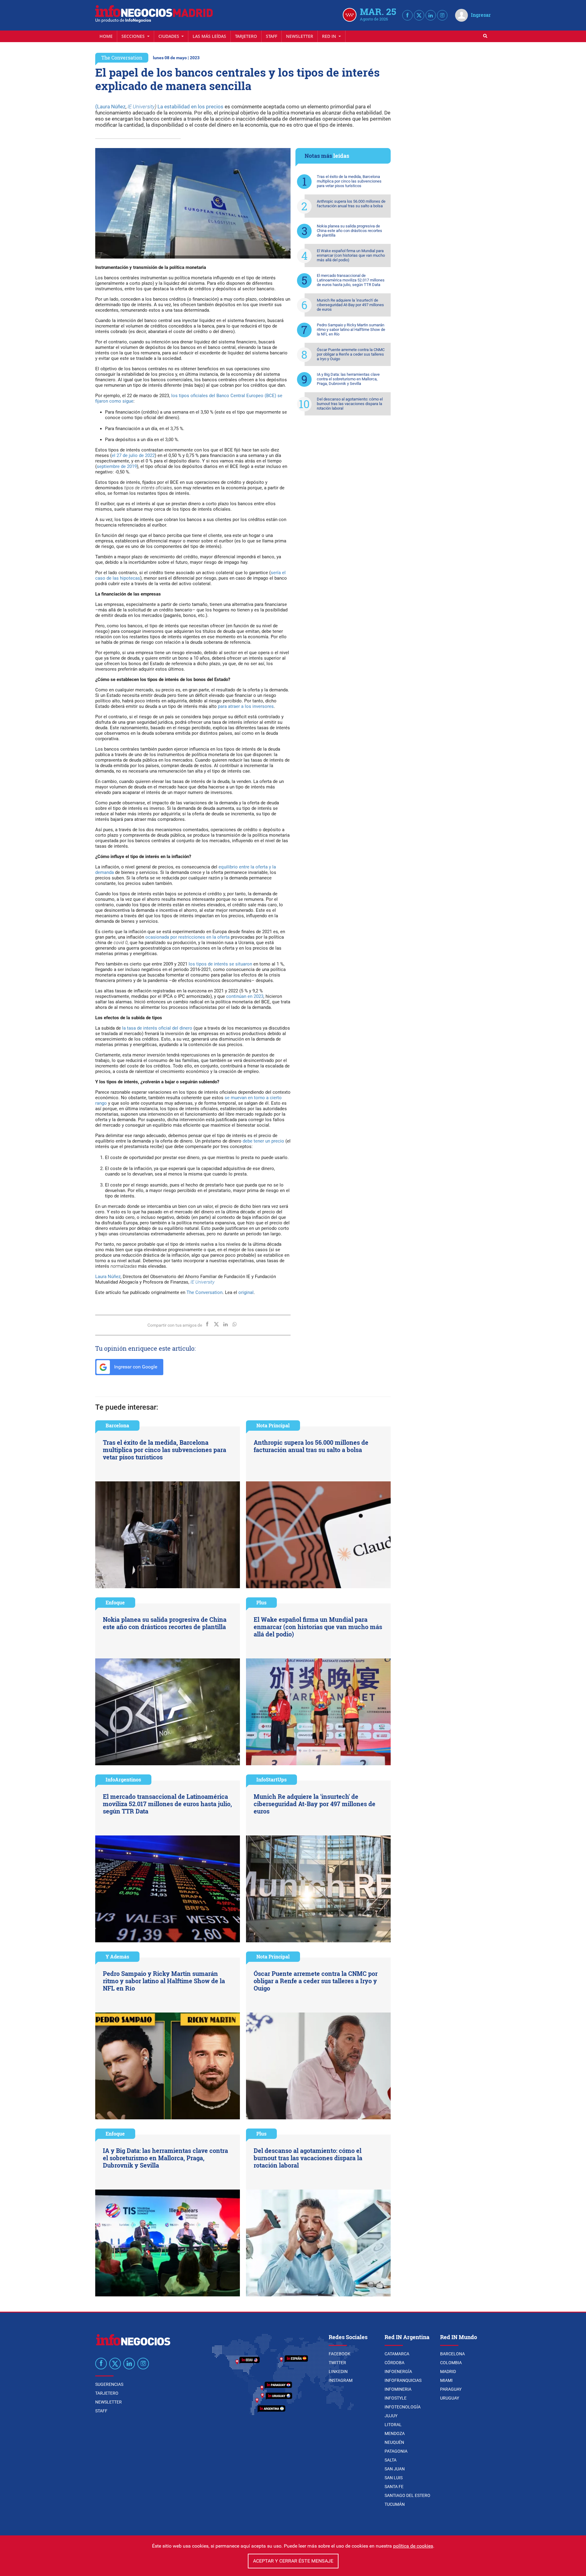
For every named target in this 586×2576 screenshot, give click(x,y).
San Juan (395, 2469)
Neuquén (394, 2442)
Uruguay (450, 2398)
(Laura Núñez (110, 107)
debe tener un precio (263, 1141)
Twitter (337, 2363)
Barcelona (117, 1425)
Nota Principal (273, 1425)
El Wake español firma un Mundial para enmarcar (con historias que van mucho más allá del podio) (351, 255)
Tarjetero (246, 36)
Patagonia (396, 2451)
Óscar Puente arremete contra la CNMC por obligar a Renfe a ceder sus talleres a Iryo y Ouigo (351, 354)
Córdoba (394, 2363)
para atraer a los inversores (246, 706)
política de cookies (413, 2546)
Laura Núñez (108, 1277)
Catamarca (397, 2354)
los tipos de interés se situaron (220, 964)
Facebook (340, 2354)
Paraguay (451, 2389)
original (246, 1292)
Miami (446, 2380)
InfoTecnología (403, 2407)
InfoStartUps (271, 1779)
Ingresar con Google (135, 1367)
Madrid (448, 2371)
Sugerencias (109, 2384)
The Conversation (122, 58)
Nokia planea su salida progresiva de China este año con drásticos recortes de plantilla (349, 231)
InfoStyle (396, 2398)
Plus (261, 1602)
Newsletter (300, 36)
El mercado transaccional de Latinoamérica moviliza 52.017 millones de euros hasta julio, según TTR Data (351, 280)
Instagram (341, 2380)
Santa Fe (394, 2487)
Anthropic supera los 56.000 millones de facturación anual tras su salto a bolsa (351, 204)
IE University (141, 107)
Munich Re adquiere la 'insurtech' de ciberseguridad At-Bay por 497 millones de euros (350, 305)
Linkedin (338, 2371)
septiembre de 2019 (117, 466)
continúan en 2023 (245, 996)
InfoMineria (398, 2389)
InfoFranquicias (403, 2380)
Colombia (451, 2363)
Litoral (393, 2425)
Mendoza (395, 2433)
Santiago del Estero (407, 2495)
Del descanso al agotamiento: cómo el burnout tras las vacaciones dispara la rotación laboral (350, 404)
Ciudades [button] (169, 36)
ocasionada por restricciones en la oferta (187, 937)
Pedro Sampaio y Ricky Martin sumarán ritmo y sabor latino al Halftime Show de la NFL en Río (351, 330)
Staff (271, 36)
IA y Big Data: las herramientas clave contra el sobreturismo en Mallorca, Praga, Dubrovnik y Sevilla (348, 379)
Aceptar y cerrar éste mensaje (293, 2561)
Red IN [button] (330, 36)
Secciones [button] (134, 36)
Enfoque (115, 1602)
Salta (391, 2460)
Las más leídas (209, 36)
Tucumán (395, 2504)
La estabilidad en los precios (190, 107)
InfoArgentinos (123, 1779)
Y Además (117, 1956)
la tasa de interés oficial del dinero (157, 1028)
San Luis (394, 2478)
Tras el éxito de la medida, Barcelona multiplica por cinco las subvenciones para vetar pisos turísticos (349, 181)
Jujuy (391, 2416)
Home (106, 36)
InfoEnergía (398, 2371)
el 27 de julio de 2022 (133, 455)
